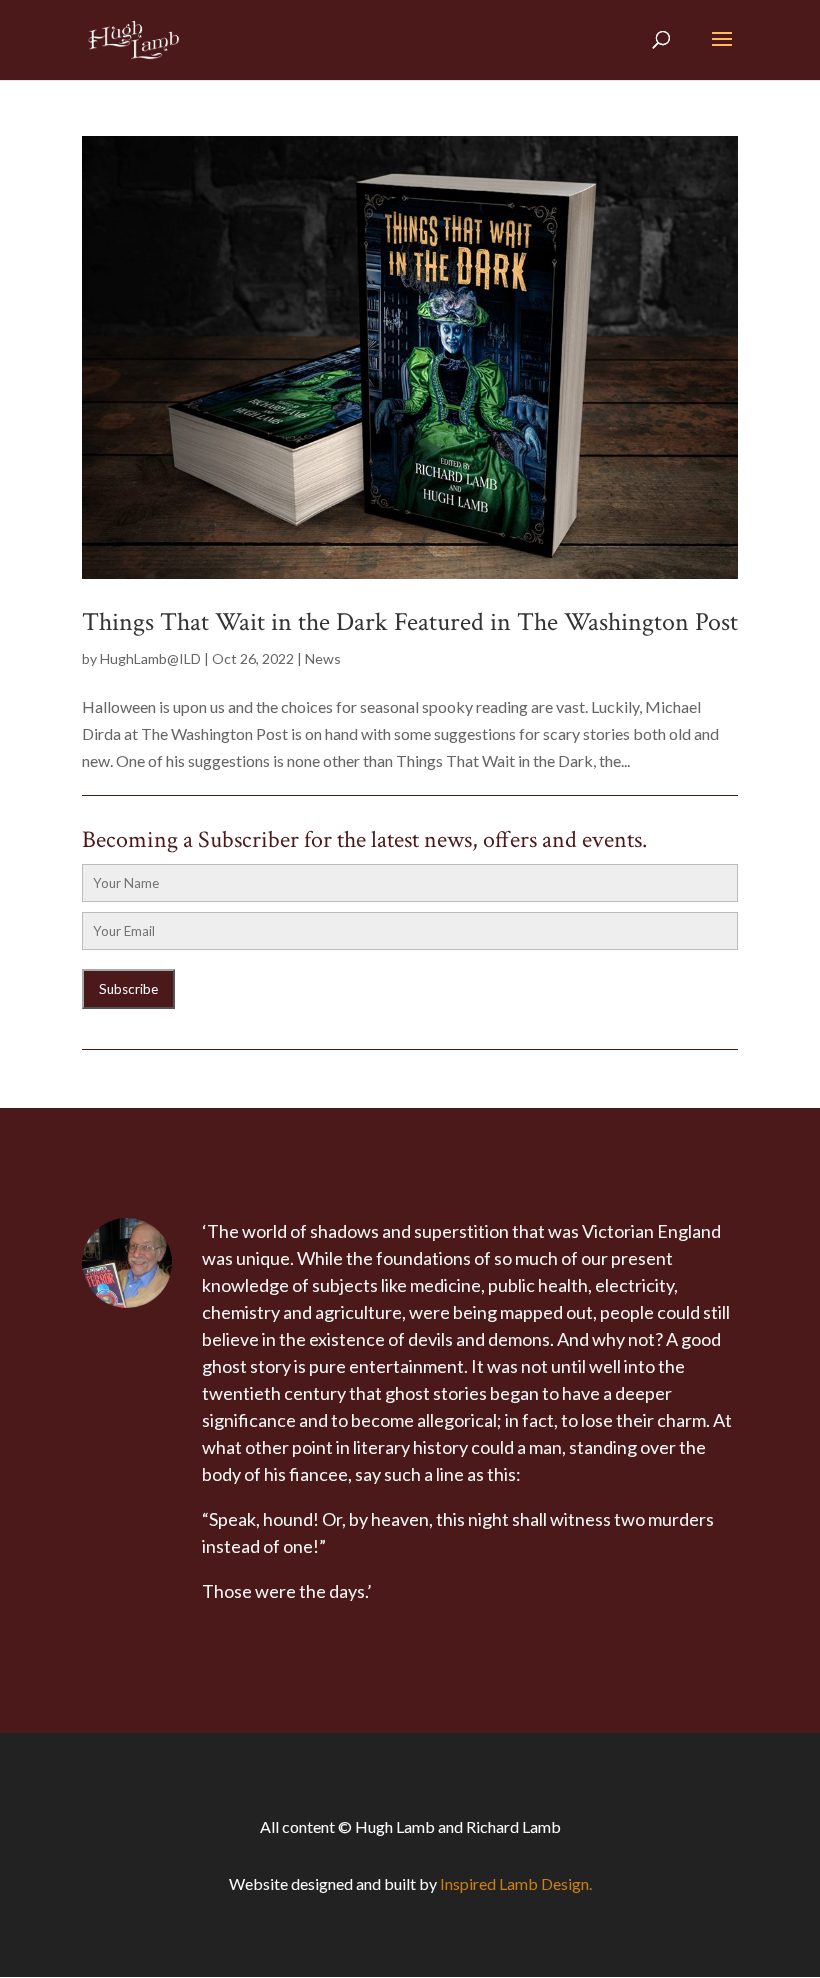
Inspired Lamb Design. (516, 1883)
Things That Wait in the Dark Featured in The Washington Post (410, 622)
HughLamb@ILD (150, 658)
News (323, 658)
